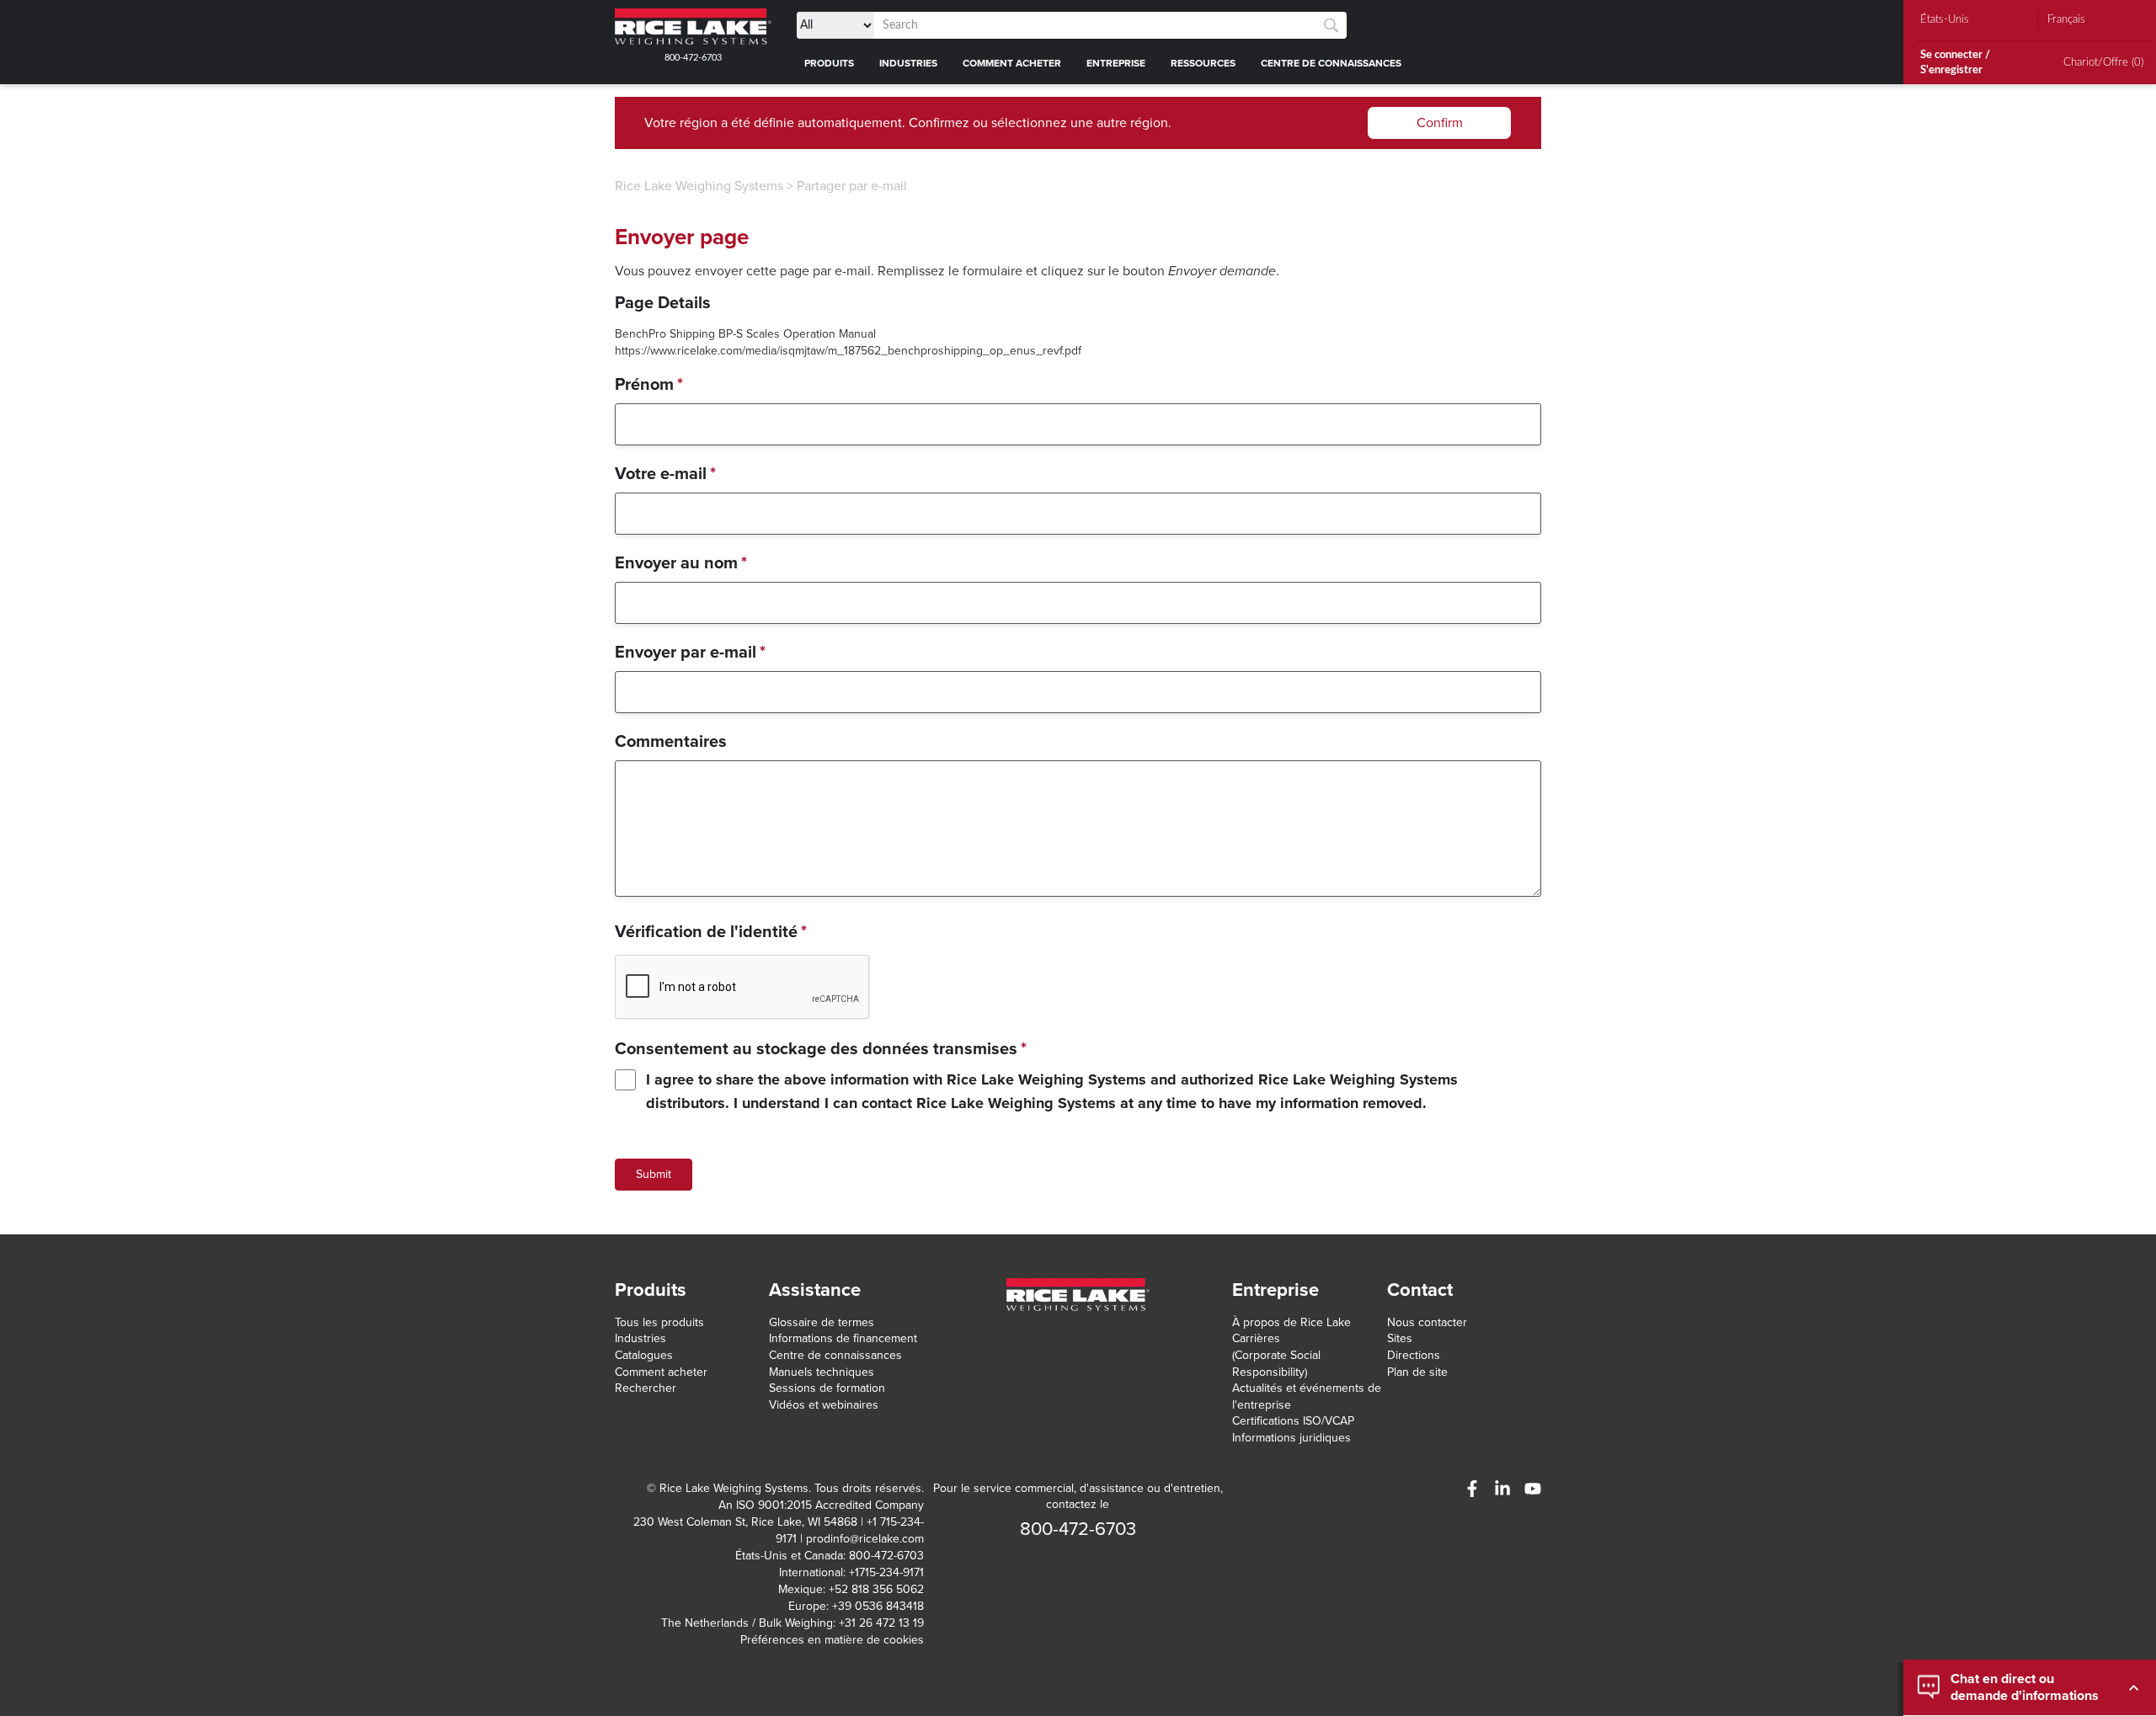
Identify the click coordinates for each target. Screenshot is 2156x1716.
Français (2066, 20)
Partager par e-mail (852, 186)
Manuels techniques (822, 1372)
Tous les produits (659, 1322)
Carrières (1256, 1338)
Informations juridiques (1291, 1438)
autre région (1132, 123)
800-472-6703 (693, 58)
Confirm (1440, 123)
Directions (1414, 1355)
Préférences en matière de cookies (832, 1640)
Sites (1400, 1338)
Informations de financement (843, 1338)
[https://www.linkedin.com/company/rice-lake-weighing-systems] (1502, 1489)
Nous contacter (1427, 1322)
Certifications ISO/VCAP (1293, 1421)
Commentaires (671, 742)
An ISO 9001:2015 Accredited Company (821, 1505)
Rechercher (646, 1388)
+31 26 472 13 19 (881, 1623)
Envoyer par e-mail (690, 653)
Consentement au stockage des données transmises (821, 1049)
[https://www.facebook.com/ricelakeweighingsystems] (1472, 1489)
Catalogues (644, 1355)
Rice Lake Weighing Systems (699, 186)
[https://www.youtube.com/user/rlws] (1533, 1489)
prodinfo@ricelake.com (865, 1539)
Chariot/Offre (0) (2103, 63)
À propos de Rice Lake (1291, 1322)
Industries (640, 1338)
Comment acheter (661, 1372)
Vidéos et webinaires (824, 1405)
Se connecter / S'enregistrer (1955, 63)
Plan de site (1417, 1372)
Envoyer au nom (681, 563)
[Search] (1331, 26)
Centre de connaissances (835, 1355)
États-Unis (1945, 20)
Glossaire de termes (822, 1322)
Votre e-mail (665, 474)
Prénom (649, 385)
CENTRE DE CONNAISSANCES (1331, 63)
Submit (654, 1174)
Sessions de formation (827, 1388)
